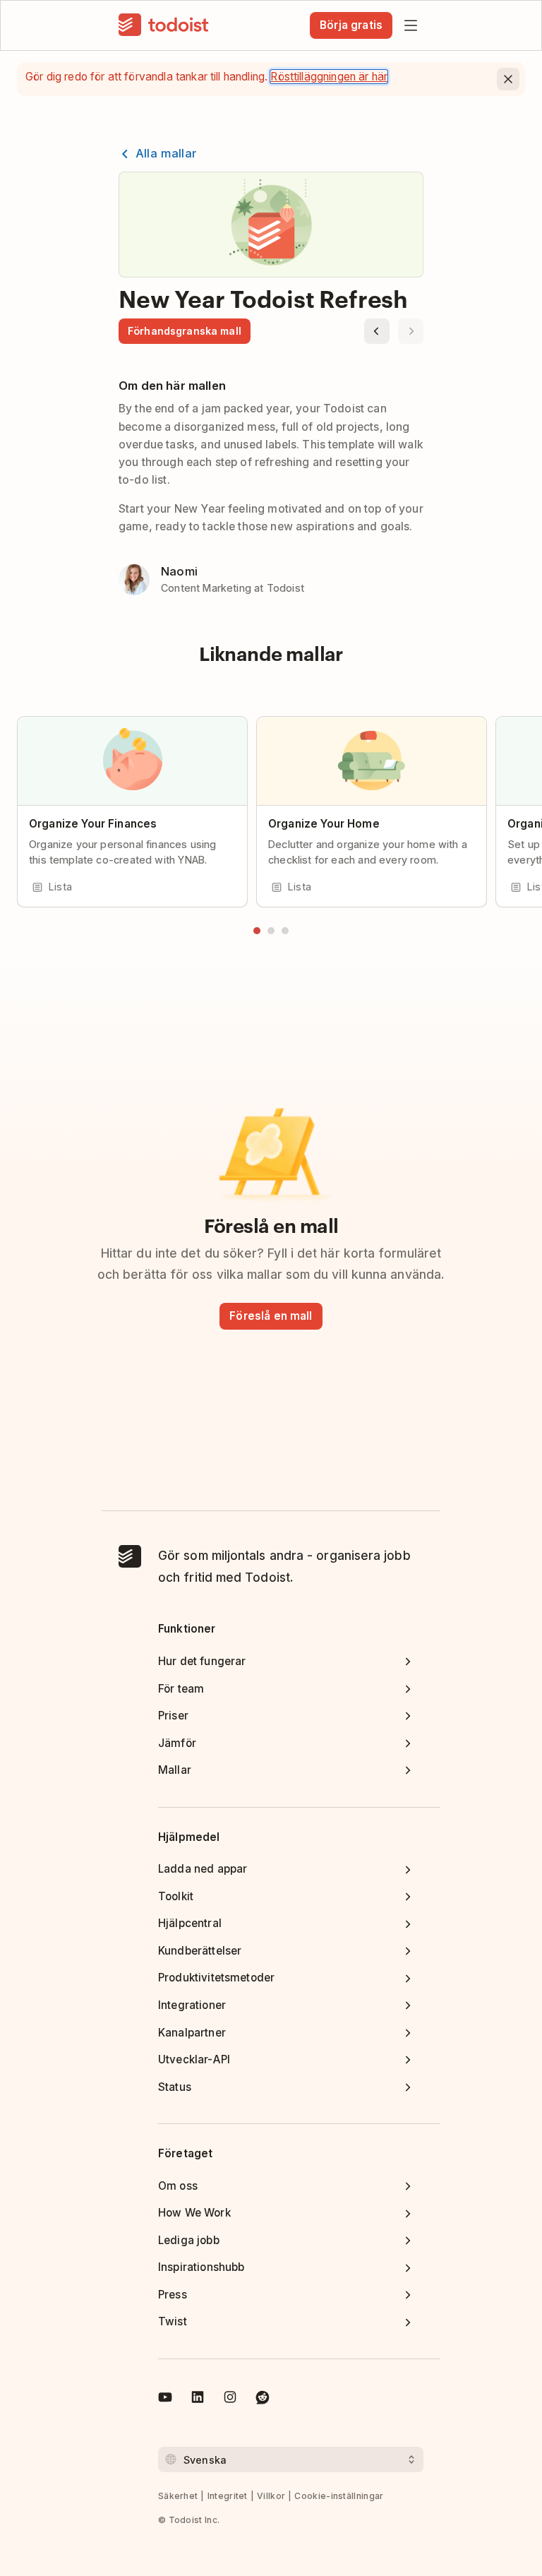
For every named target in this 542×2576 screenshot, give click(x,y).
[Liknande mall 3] (285, 931)
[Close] (508, 79)
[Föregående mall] (377, 331)
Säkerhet (178, 2496)
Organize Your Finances (93, 824)
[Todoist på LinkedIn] (198, 2399)
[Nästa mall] (411, 331)
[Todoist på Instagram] (230, 2399)
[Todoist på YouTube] (165, 2399)
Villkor (271, 2496)
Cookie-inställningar (339, 2496)
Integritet (228, 2496)
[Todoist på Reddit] (263, 2399)
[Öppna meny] (411, 25)
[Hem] (164, 25)
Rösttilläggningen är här (329, 77)
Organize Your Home (324, 824)
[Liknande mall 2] (271, 931)
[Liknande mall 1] (257, 931)
